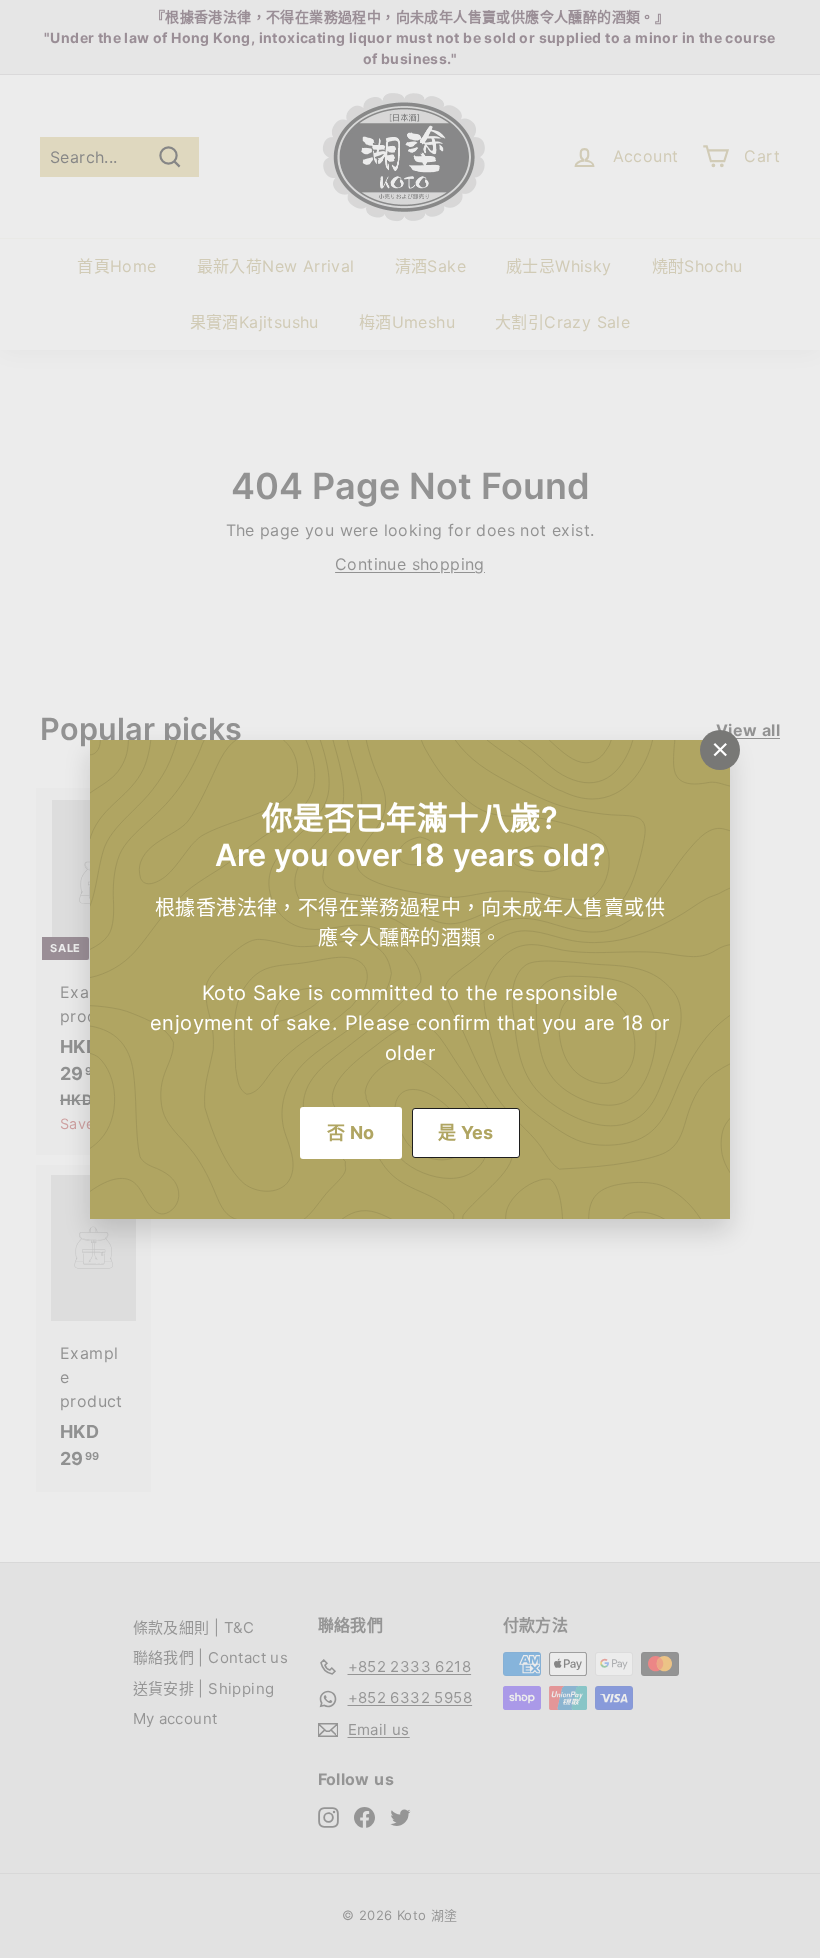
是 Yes (466, 1132)
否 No (351, 1132)
